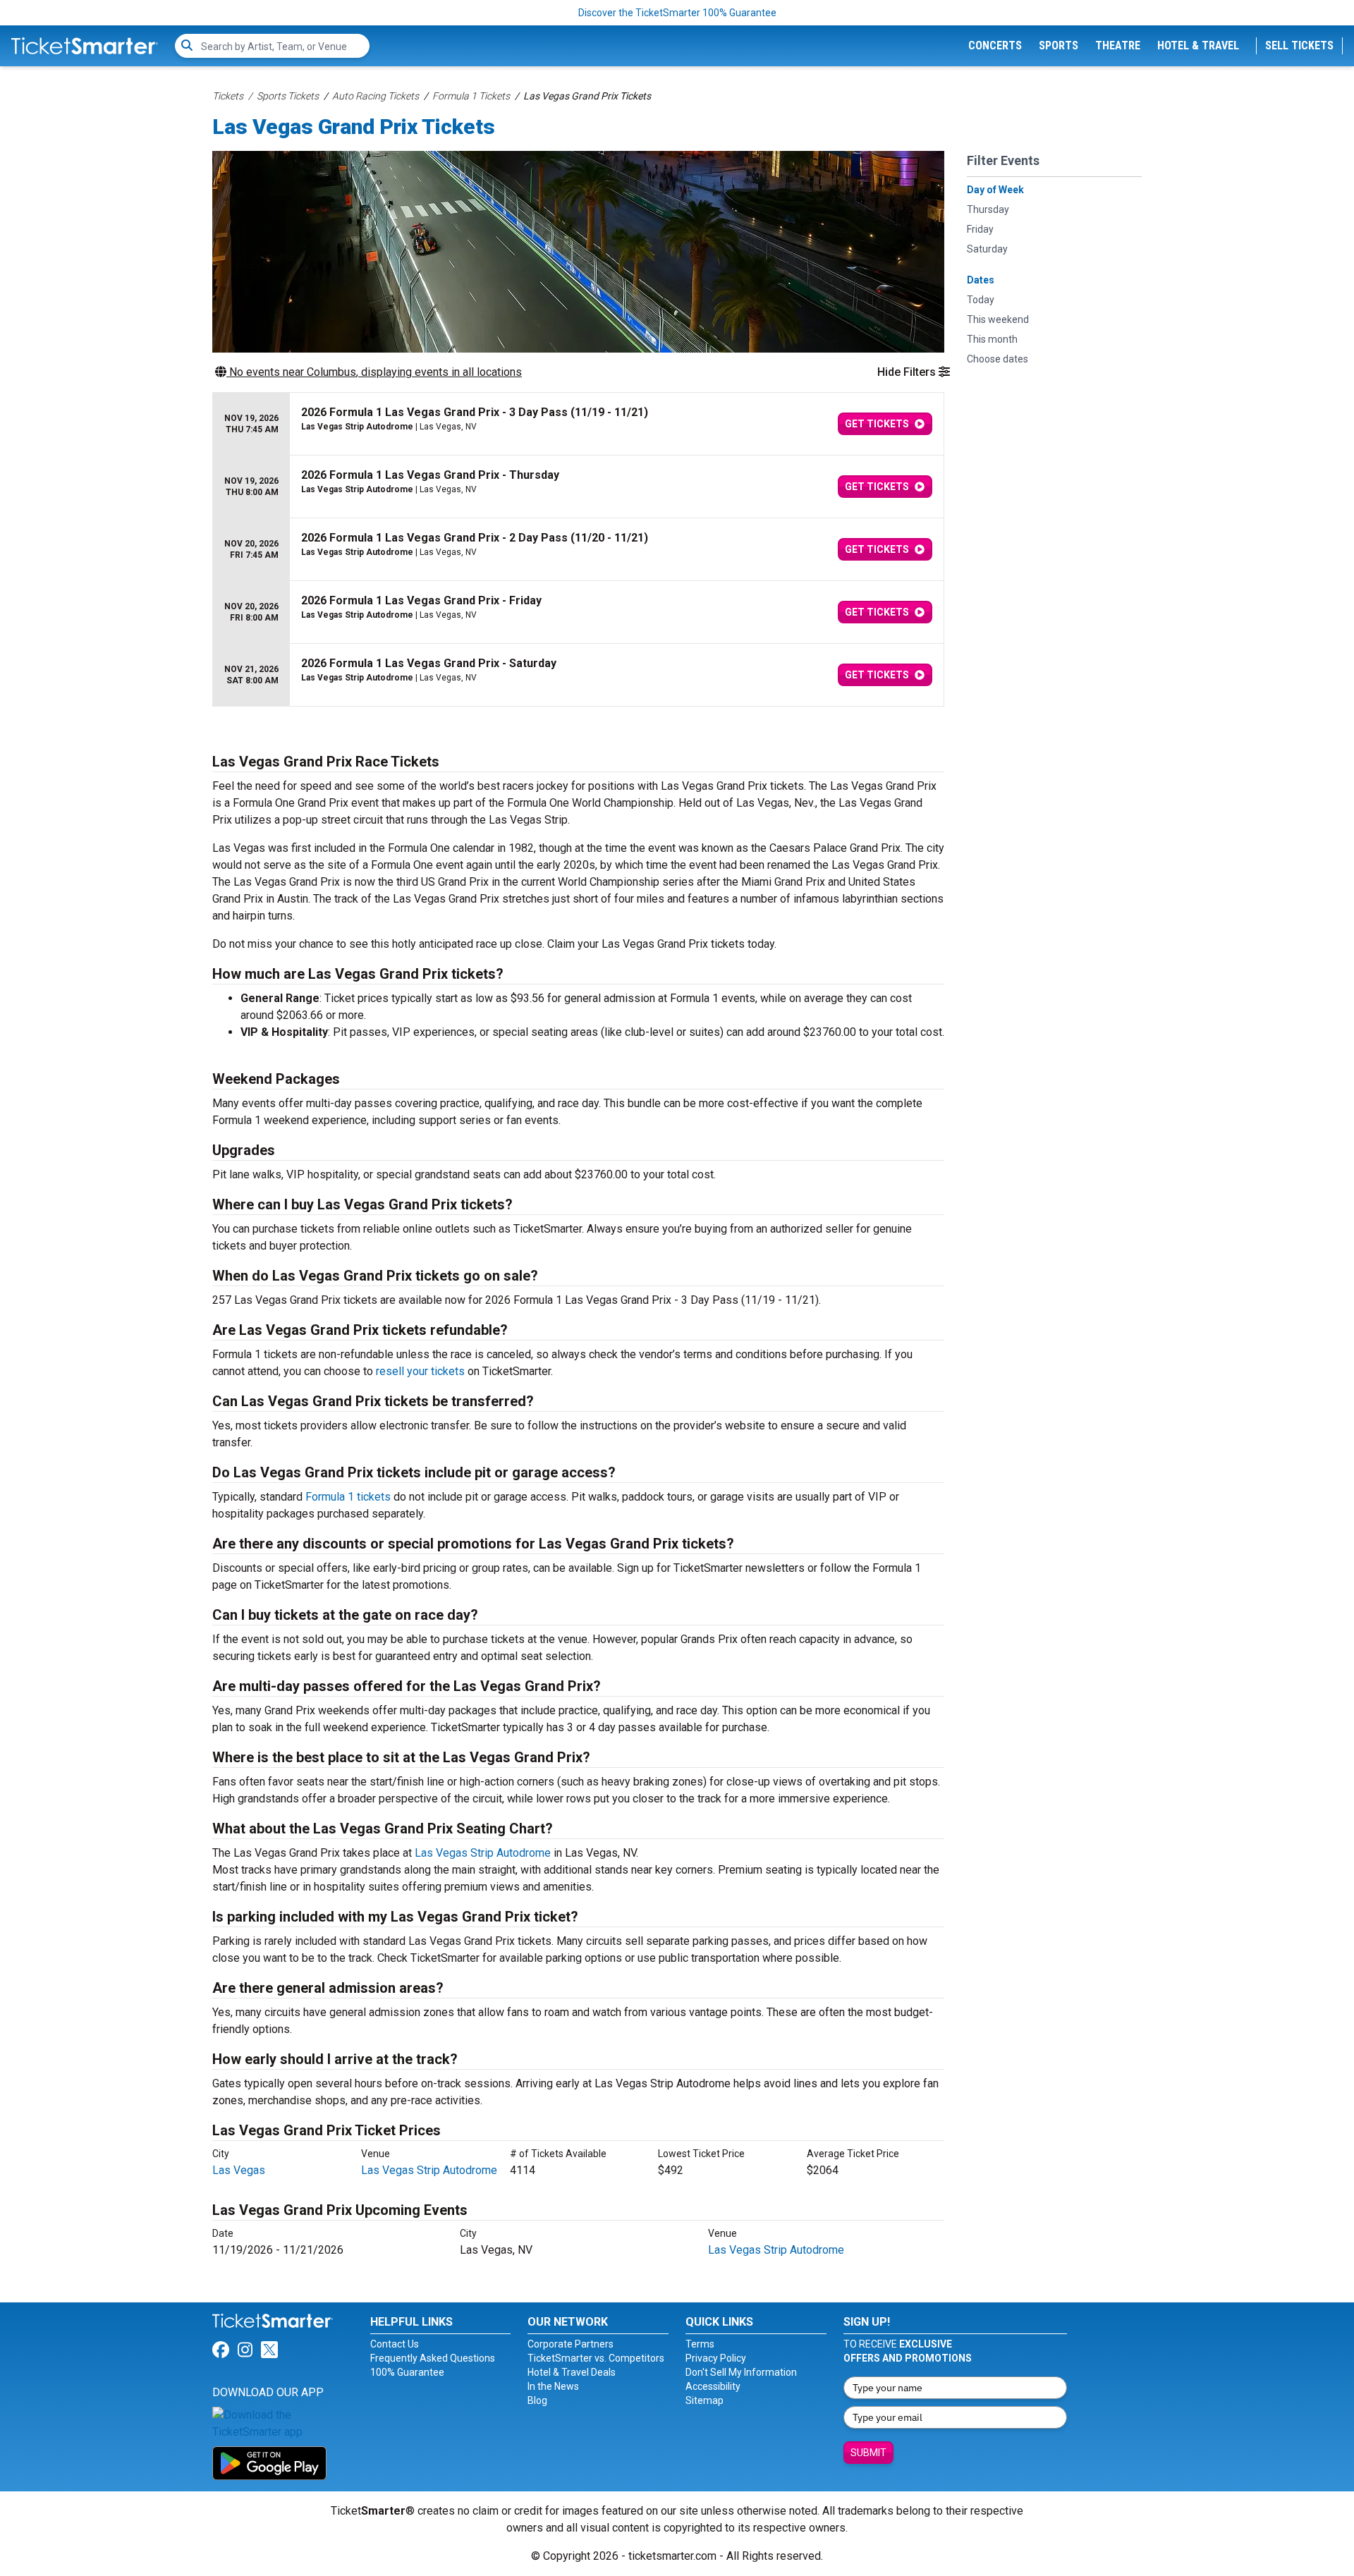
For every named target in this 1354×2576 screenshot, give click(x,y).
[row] (578, 424)
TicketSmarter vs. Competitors (596, 2358)
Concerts (995, 45)
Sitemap (705, 2400)
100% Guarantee (407, 2372)
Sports (1059, 45)
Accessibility (713, 2386)
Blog (537, 2400)
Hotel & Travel (1198, 45)
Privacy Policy (716, 2358)
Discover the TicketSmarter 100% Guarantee (677, 13)
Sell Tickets (1299, 45)
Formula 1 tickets (348, 1497)
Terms (700, 2344)
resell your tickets (420, 1371)
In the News (553, 2386)
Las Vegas (239, 2170)
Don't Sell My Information (741, 2372)
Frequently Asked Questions (433, 2358)
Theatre (1118, 45)
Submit (868, 2453)
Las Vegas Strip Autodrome (483, 1853)
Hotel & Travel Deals (572, 2372)
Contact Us (395, 2344)
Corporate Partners (571, 2344)
